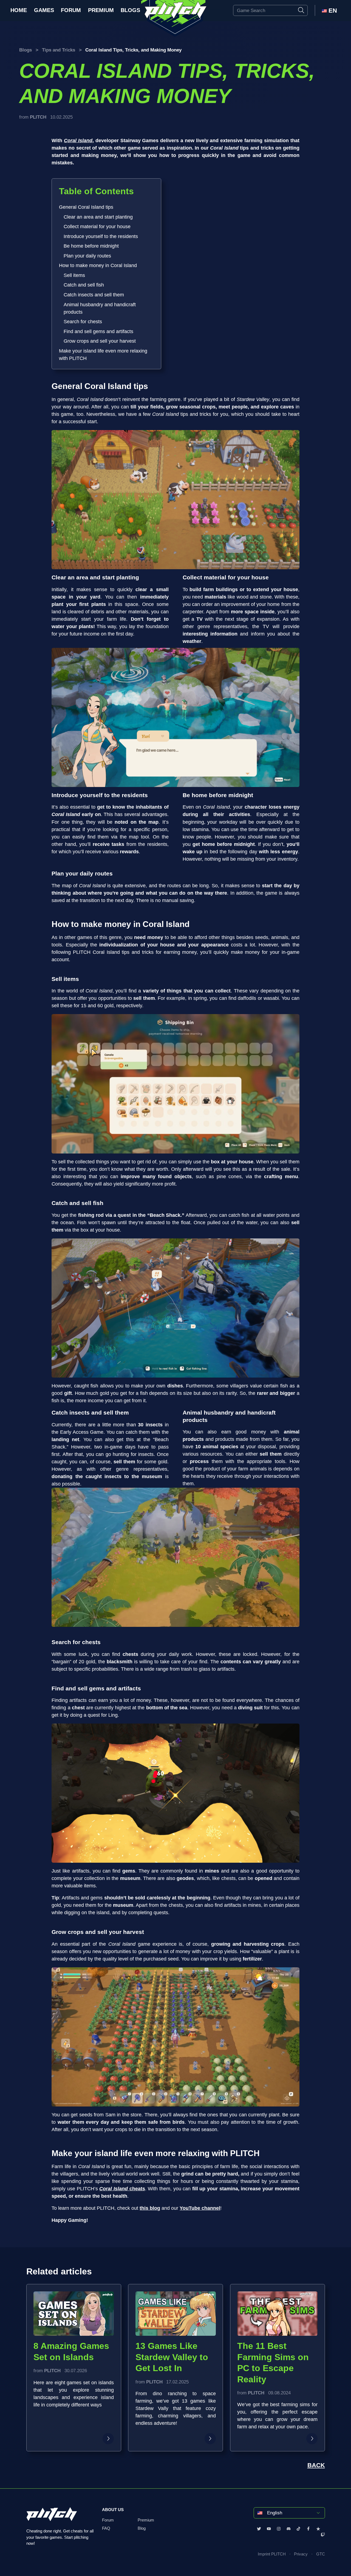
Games (44, 10)
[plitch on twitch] (323, 2535)
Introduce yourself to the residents (101, 236)
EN (332, 11)
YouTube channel (200, 2208)
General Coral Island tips (86, 207)
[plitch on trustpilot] (318, 2529)
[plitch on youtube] (269, 2529)
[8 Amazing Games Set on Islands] (108, 2439)
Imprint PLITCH (272, 2554)
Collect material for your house (97, 227)
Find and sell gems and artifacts (98, 331)
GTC (321, 2554)
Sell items (74, 275)
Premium (101, 10)
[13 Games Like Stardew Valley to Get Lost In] (210, 2439)
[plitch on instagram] (279, 2529)
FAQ (106, 2529)
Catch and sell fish (84, 285)
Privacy (301, 2554)
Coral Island (78, 141)
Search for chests (83, 322)
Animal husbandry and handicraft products (100, 308)
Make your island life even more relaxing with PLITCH (103, 355)
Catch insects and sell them (94, 295)
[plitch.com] (52, 2518)
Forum (71, 10)
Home (19, 10)
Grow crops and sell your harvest (100, 341)
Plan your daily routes (87, 256)
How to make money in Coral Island (98, 265)
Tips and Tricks (59, 50)
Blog (142, 2529)
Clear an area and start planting (98, 217)
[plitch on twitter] (259, 2529)
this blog (150, 2208)
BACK (316, 2465)
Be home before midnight (91, 246)
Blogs (130, 10)
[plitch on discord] (289, 2529)
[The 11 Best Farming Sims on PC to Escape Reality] (312, 2439)
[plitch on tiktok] (298, 2529)
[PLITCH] (175, 19)
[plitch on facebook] (308, 2529)
